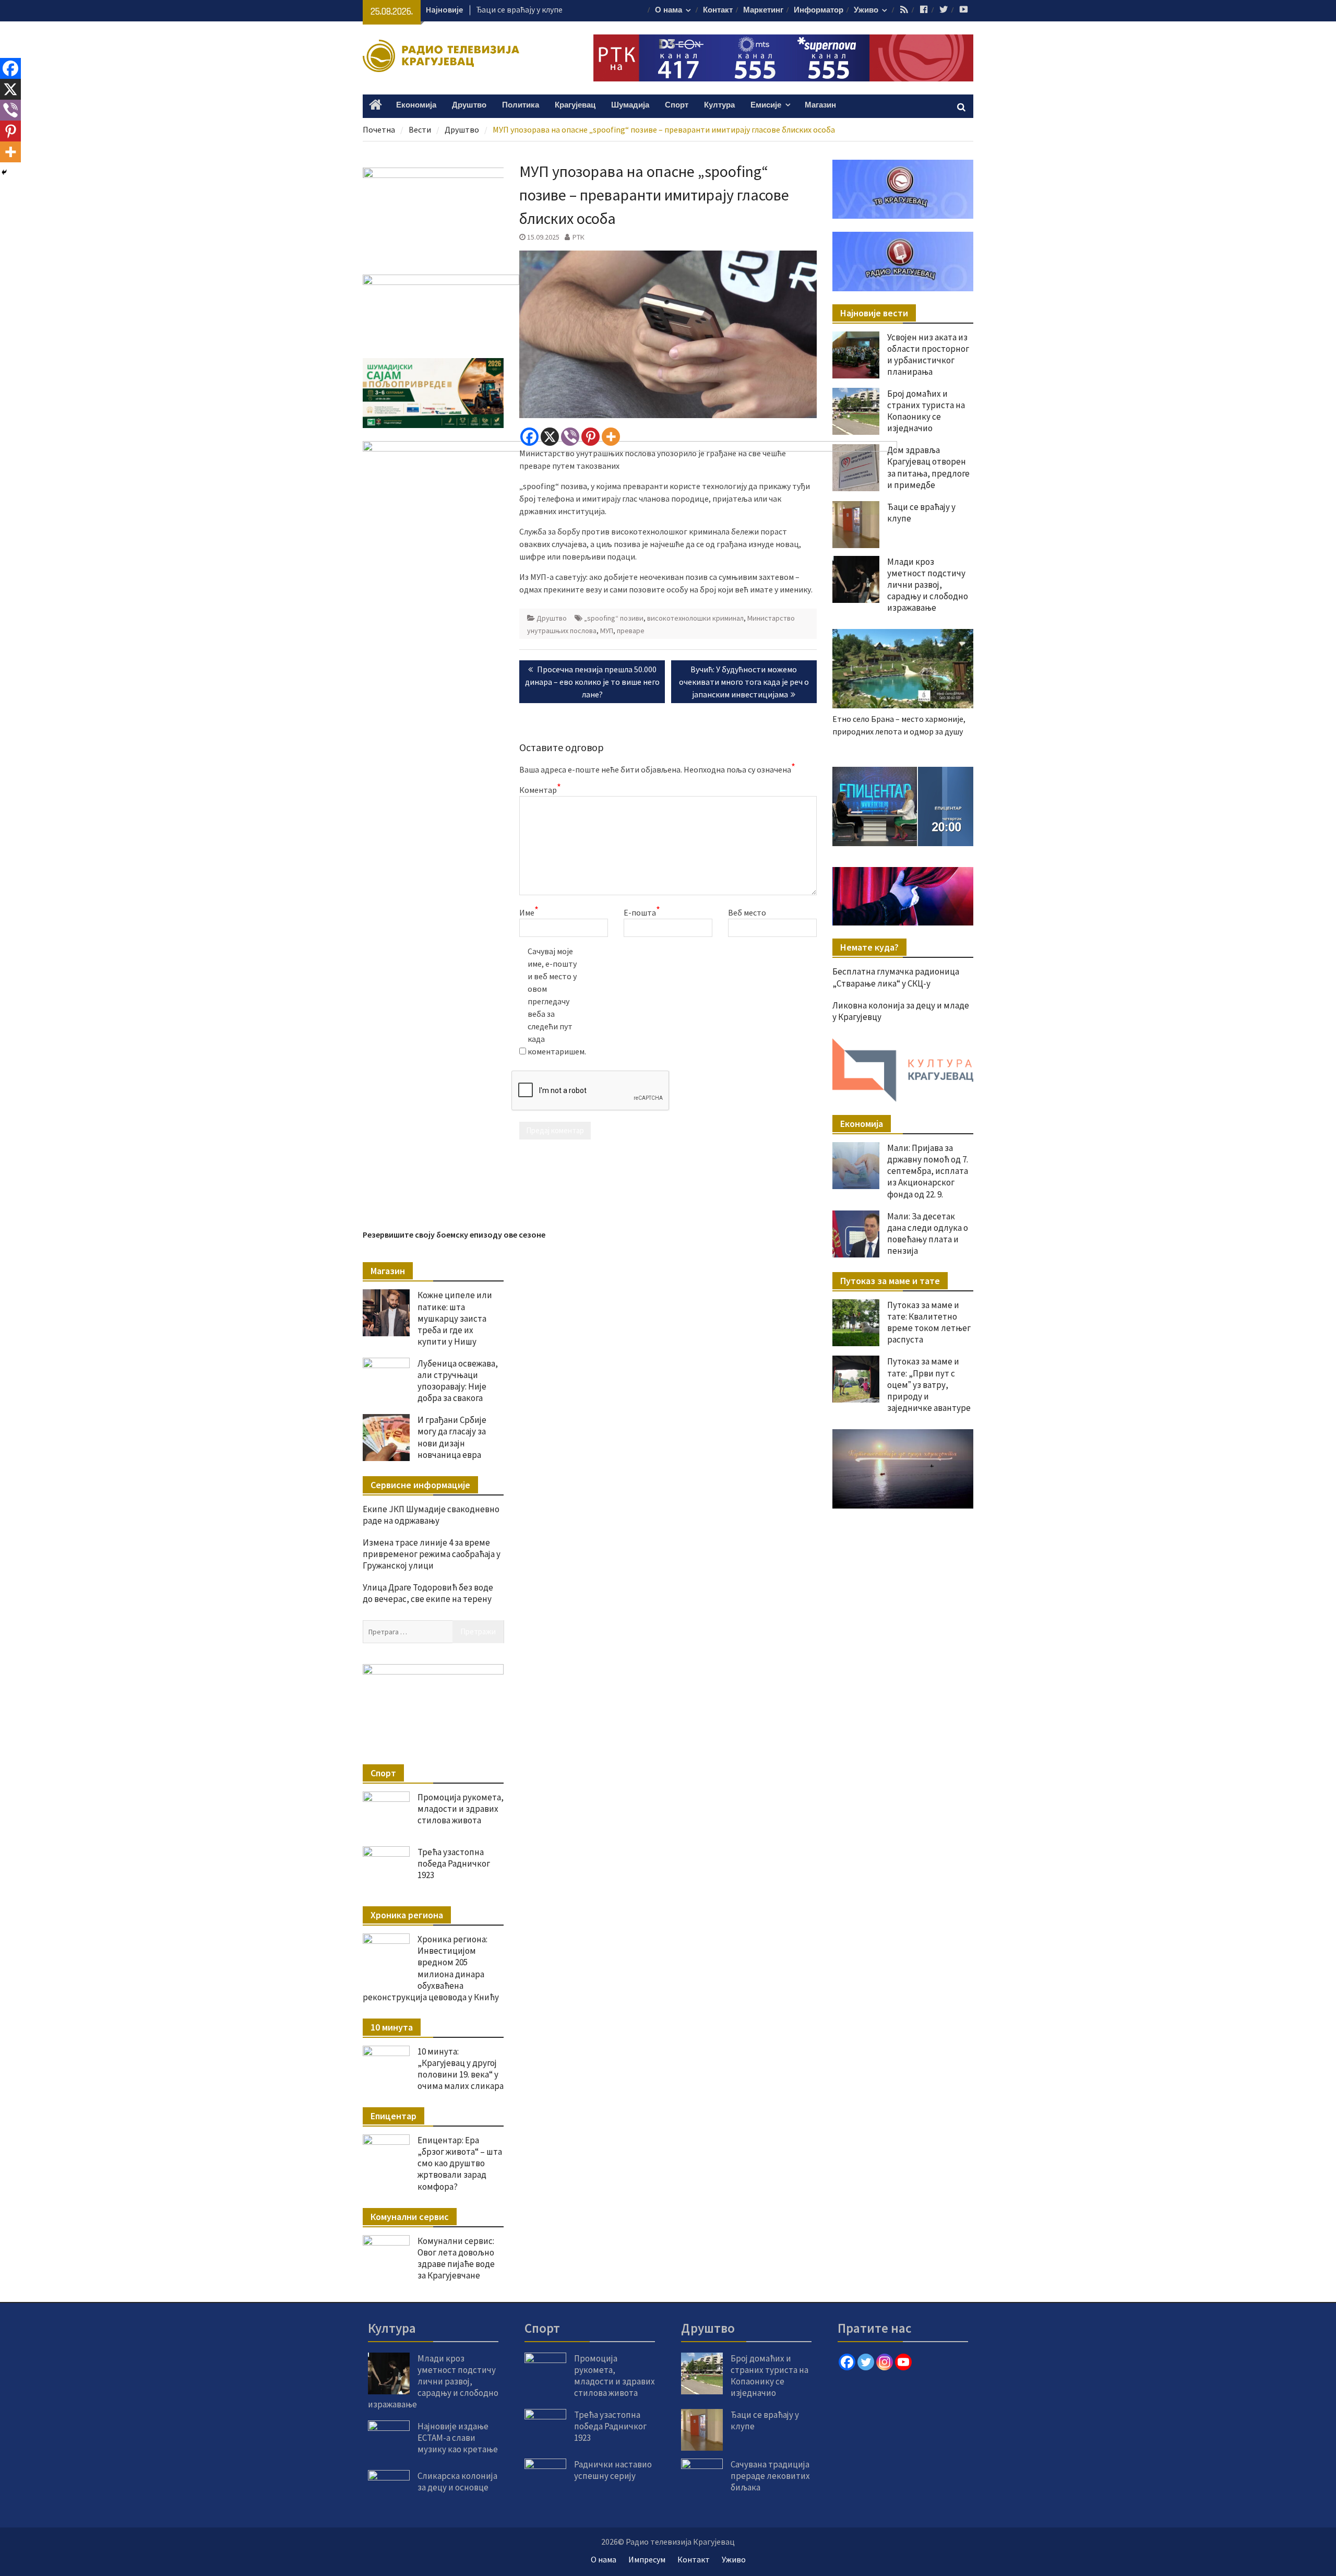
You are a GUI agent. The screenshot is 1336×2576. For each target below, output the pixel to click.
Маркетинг (763, 10)
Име (529, 912)
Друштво (469, 105)
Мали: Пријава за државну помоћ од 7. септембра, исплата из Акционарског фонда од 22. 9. (928, 1171)
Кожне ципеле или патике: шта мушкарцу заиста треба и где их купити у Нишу (455, 1318)
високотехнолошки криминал (695, 618)
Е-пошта (642, 912)
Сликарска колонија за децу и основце (457, 2482)
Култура (719, 105)
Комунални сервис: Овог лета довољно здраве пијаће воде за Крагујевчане (456, 2258)
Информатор (819, 10)
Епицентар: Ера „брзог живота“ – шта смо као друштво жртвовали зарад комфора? (460, 2163)
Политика (521, 105)
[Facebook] (529, 437)
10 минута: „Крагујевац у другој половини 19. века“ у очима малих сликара (461, 2069)
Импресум (647, 2559)
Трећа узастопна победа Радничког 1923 (454, 1863)
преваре (631, 631)
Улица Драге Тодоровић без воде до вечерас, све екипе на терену (428, 1593)
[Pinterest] (591, 437)
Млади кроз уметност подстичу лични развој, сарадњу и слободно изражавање (928, 585)
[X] (550, 437)
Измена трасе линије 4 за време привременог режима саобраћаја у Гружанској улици (432, 1554)
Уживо (866, 10)
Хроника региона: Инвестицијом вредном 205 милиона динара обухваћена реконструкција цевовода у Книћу (431, 1968)
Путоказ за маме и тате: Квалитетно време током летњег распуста (929, 1322)
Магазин (820, 105)
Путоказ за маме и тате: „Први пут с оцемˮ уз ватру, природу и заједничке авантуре (929, 1384)
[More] (611, 437)
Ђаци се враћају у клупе (519, 9)
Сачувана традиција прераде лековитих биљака (770, 2476)
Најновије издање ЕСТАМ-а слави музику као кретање (458, 2438)
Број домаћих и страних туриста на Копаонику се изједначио (926, 411)
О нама (669, 10)
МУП (607, 631)
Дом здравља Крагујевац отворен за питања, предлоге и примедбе (928, 467)
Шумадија (630, 105)
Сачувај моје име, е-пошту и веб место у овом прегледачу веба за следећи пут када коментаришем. (554, 1001)
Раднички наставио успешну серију (613, 2470)
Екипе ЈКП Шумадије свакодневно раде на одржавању (431, 1515)
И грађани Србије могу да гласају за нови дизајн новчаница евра (452, 1437)
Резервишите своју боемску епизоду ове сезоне (454, 1234)
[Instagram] (885, 2362)
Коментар (540, 789)
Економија (416, 105)
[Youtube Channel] (903, 2362)
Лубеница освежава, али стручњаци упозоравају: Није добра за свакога (458, 1381)
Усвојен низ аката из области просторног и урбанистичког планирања (928, 354)
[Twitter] (866, 2362)
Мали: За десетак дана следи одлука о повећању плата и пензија (928, 1233)
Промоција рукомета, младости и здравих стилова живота (461, 1809)
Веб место (747, 912)
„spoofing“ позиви (614, 618)
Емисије (766, 105)
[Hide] (4, 172)
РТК (578, 237)
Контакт (718, 10)
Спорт (677, 105)
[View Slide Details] (939, 806)
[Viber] (570, 437)
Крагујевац (575, 105)
